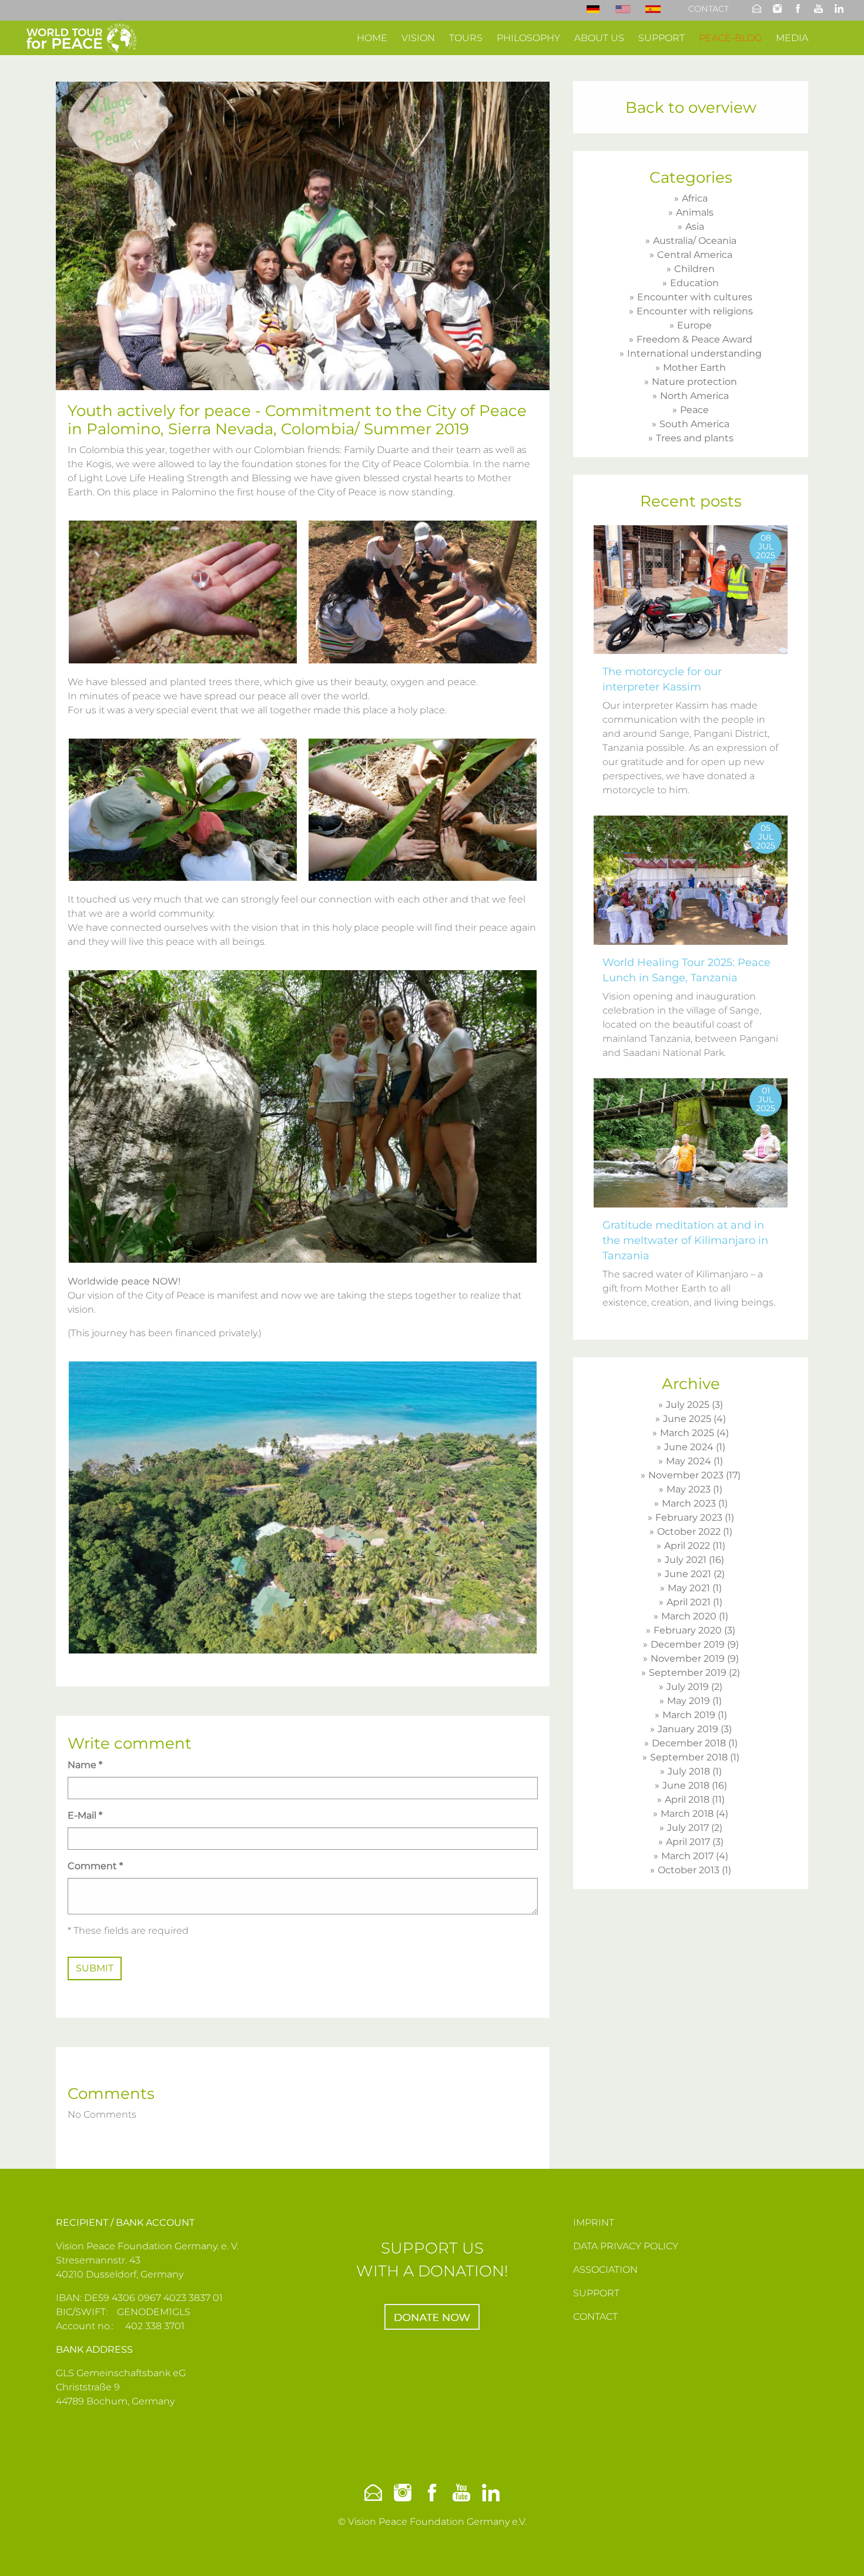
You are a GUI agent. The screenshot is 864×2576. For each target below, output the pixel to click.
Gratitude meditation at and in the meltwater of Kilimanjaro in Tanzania (685, 1240)
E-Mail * (85, 1815)
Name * (85, 1765)
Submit (95, 1968)
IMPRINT (594, 2223)
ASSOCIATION (605, 2270)
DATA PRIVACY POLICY (626, 2246)
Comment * (95, 1866)
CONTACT (595, 2317)
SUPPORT (596, 2293)
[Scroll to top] (838, 2550)
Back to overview (691, 108)
